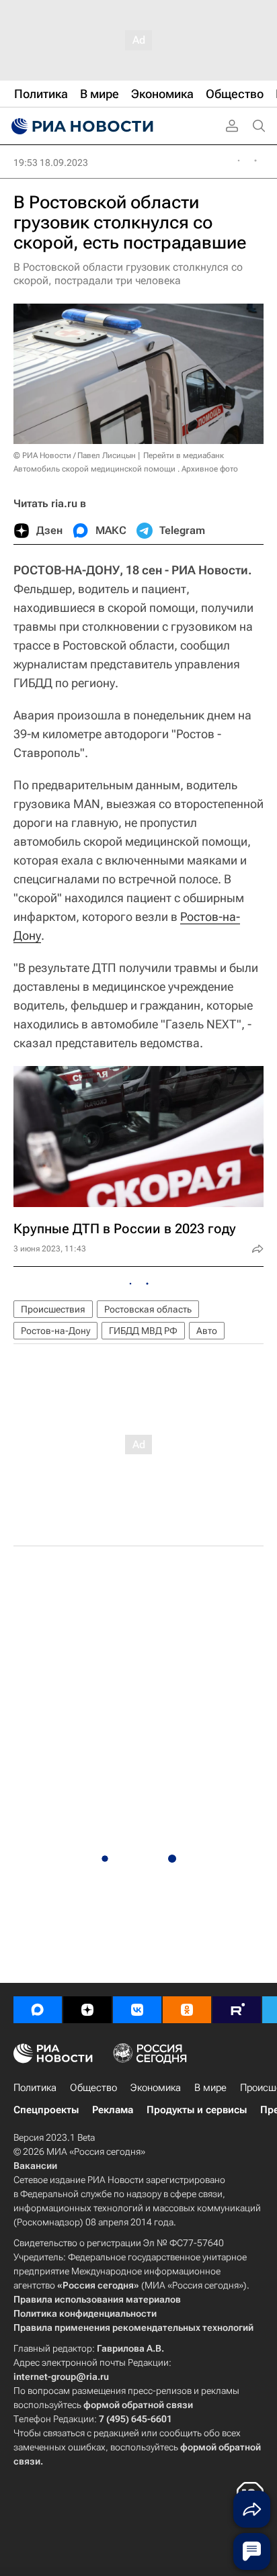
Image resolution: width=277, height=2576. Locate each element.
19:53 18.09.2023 (51, 163)
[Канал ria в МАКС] (38, 2010)
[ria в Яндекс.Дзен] (87, 2010)
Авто (207, 1331)
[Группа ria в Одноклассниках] (187, 2010)
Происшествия (53, 1309)
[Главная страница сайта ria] (81, 126)
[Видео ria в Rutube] (237, 2010)
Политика (35, 2088)
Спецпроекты (46, 2110)
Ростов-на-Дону (55, 1331)
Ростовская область (148, 1309)
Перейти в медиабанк (184, 455)
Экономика (156, 2088)
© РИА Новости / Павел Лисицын (75, 455)
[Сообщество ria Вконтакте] (137, 2010)
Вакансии (35, 2166)
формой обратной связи (138, 2405)
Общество (93, 2088)
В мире (210, 2088)
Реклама (113, 2110)
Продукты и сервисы (197, 2110)
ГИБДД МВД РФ (143, 1331)
